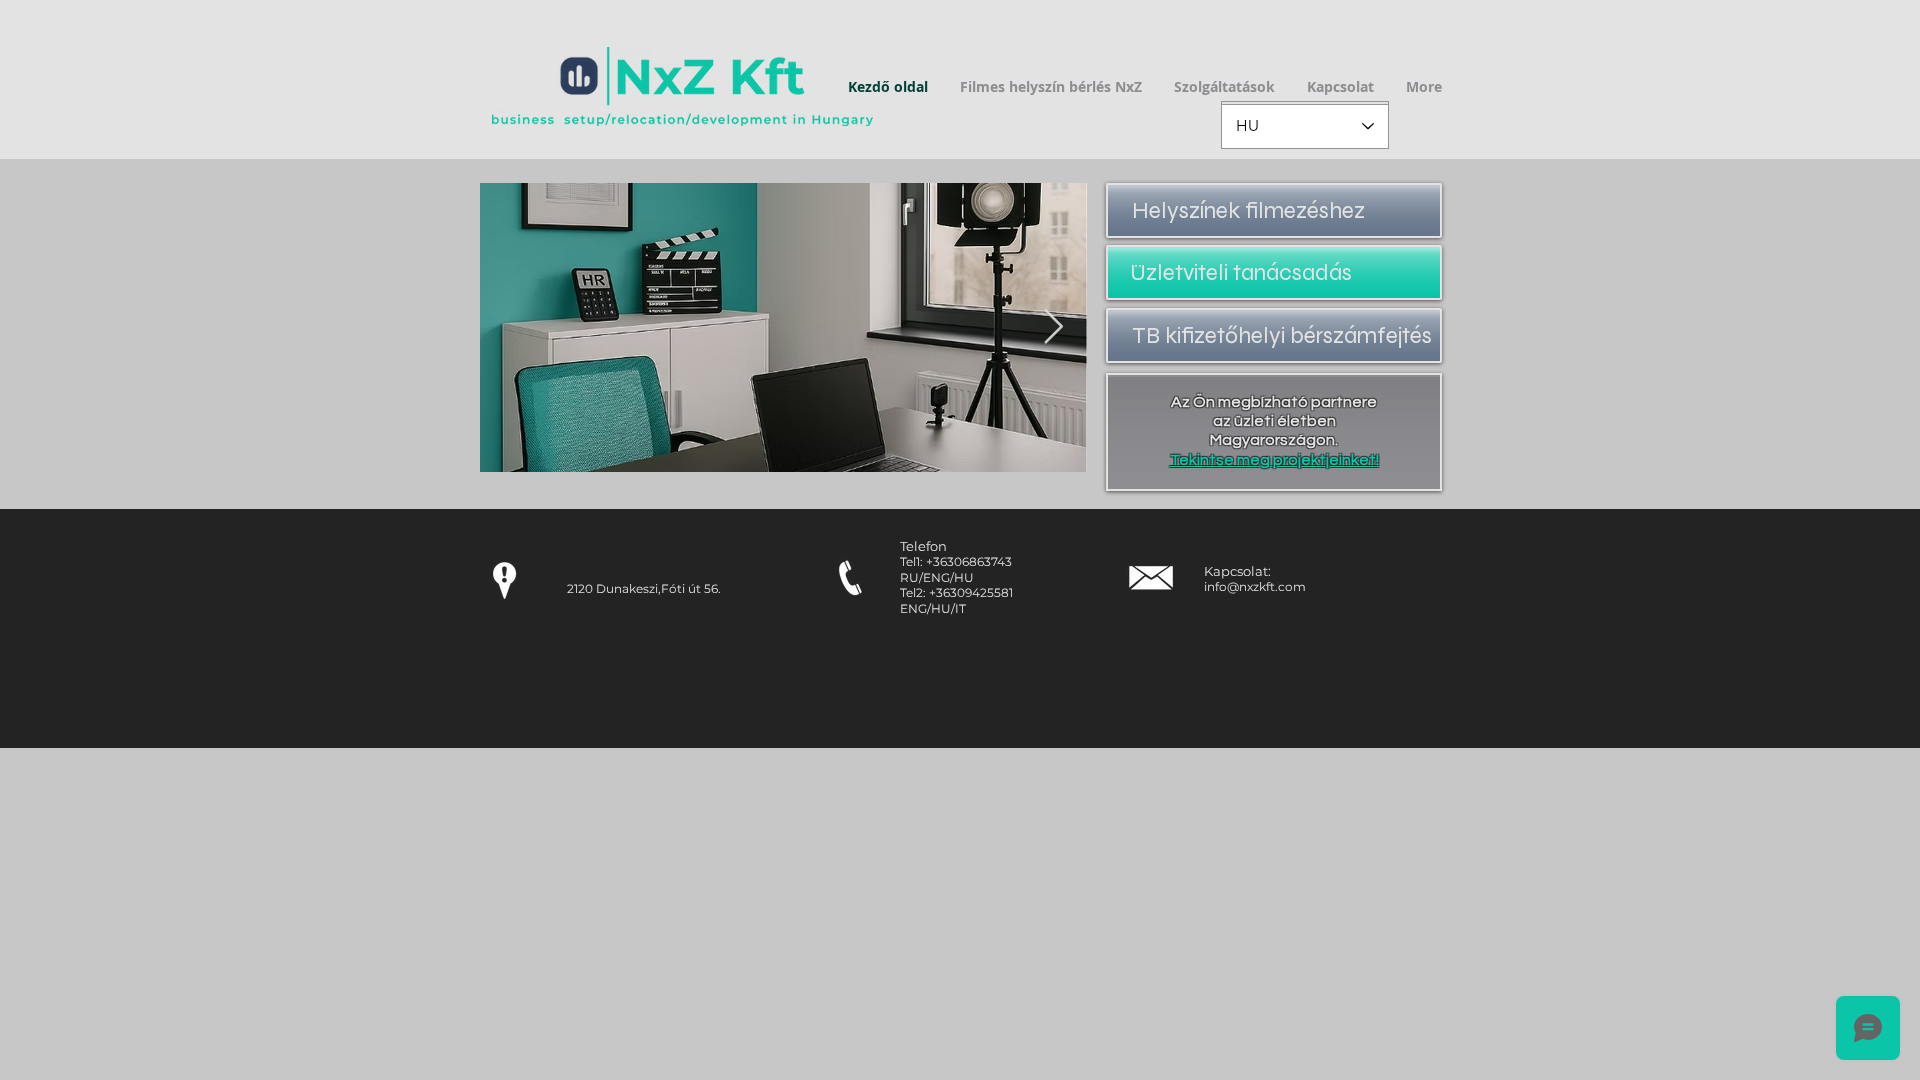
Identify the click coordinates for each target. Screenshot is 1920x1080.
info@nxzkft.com (1255, 586)
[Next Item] (1053, 327)
